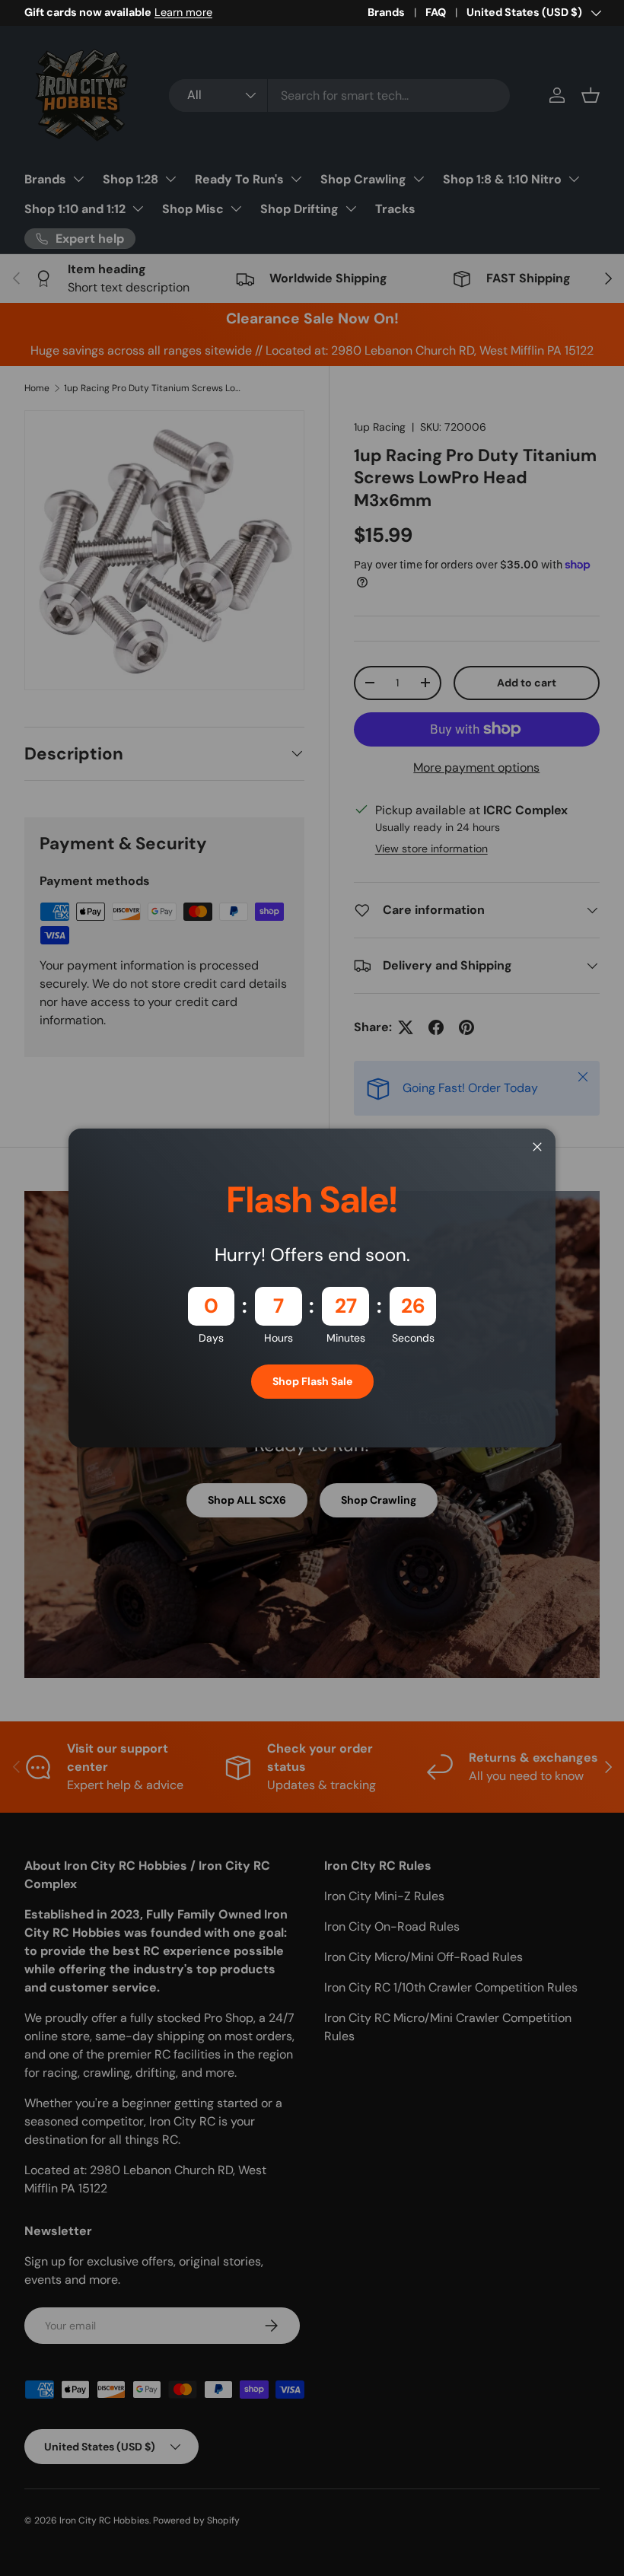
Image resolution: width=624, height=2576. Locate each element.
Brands (386, 12)
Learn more (183, 12)
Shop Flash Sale (312, 1381)
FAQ (436, 12)
